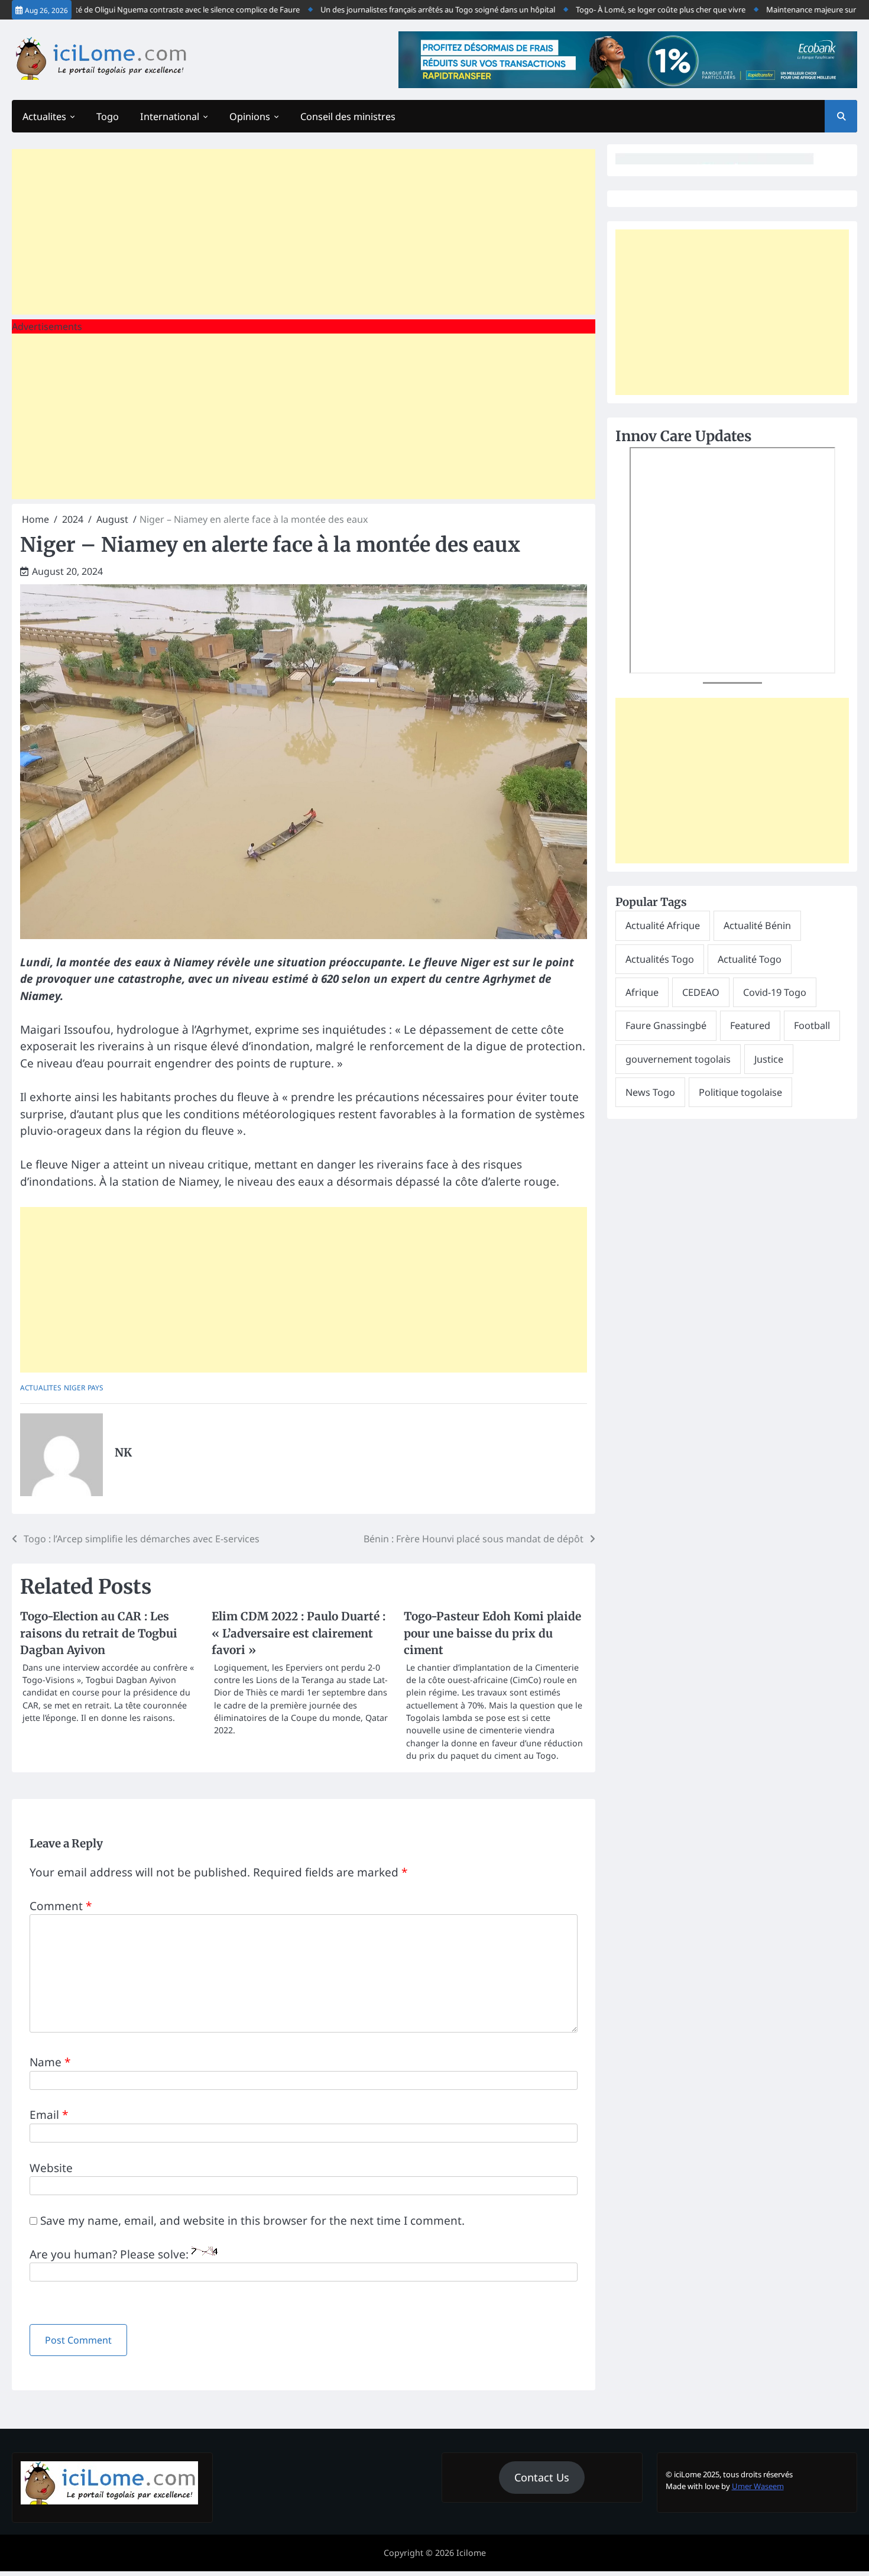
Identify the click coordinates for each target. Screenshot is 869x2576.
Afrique (642, 992)
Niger (74, 1387)
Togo (108, 116)
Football (812, 1025)
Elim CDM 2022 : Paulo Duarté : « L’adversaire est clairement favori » (299, 1633)
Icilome (471, 2553)
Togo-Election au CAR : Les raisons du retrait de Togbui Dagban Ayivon (99, 1633)
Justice (769, 1059)
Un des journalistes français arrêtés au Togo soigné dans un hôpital (401, 9)
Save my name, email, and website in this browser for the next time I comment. (252, 2221)
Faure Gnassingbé (666, 1025)
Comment (61, 1906)
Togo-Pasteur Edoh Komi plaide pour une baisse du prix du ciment (492, 1633)
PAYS (95, 1387)
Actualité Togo (750, 959)
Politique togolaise (740, 1092)
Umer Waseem (758, 2486)
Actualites (44, 116)
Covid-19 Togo (775, 992)
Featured (750, 1025)
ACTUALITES (41, 1387)
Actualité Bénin (757, 925)
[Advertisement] (304, 232)
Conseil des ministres (348, 116)
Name (50, 2062)
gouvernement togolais (678, 1059)
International (170, 116)
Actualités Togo (660, 959)
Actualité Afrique (663, 925)
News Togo (650, 1092)
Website (51, 2168)
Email (49, 2115)
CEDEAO (701, 992)
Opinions (250, 116)
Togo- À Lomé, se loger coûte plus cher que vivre (623, 9)
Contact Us (542, 2477)
